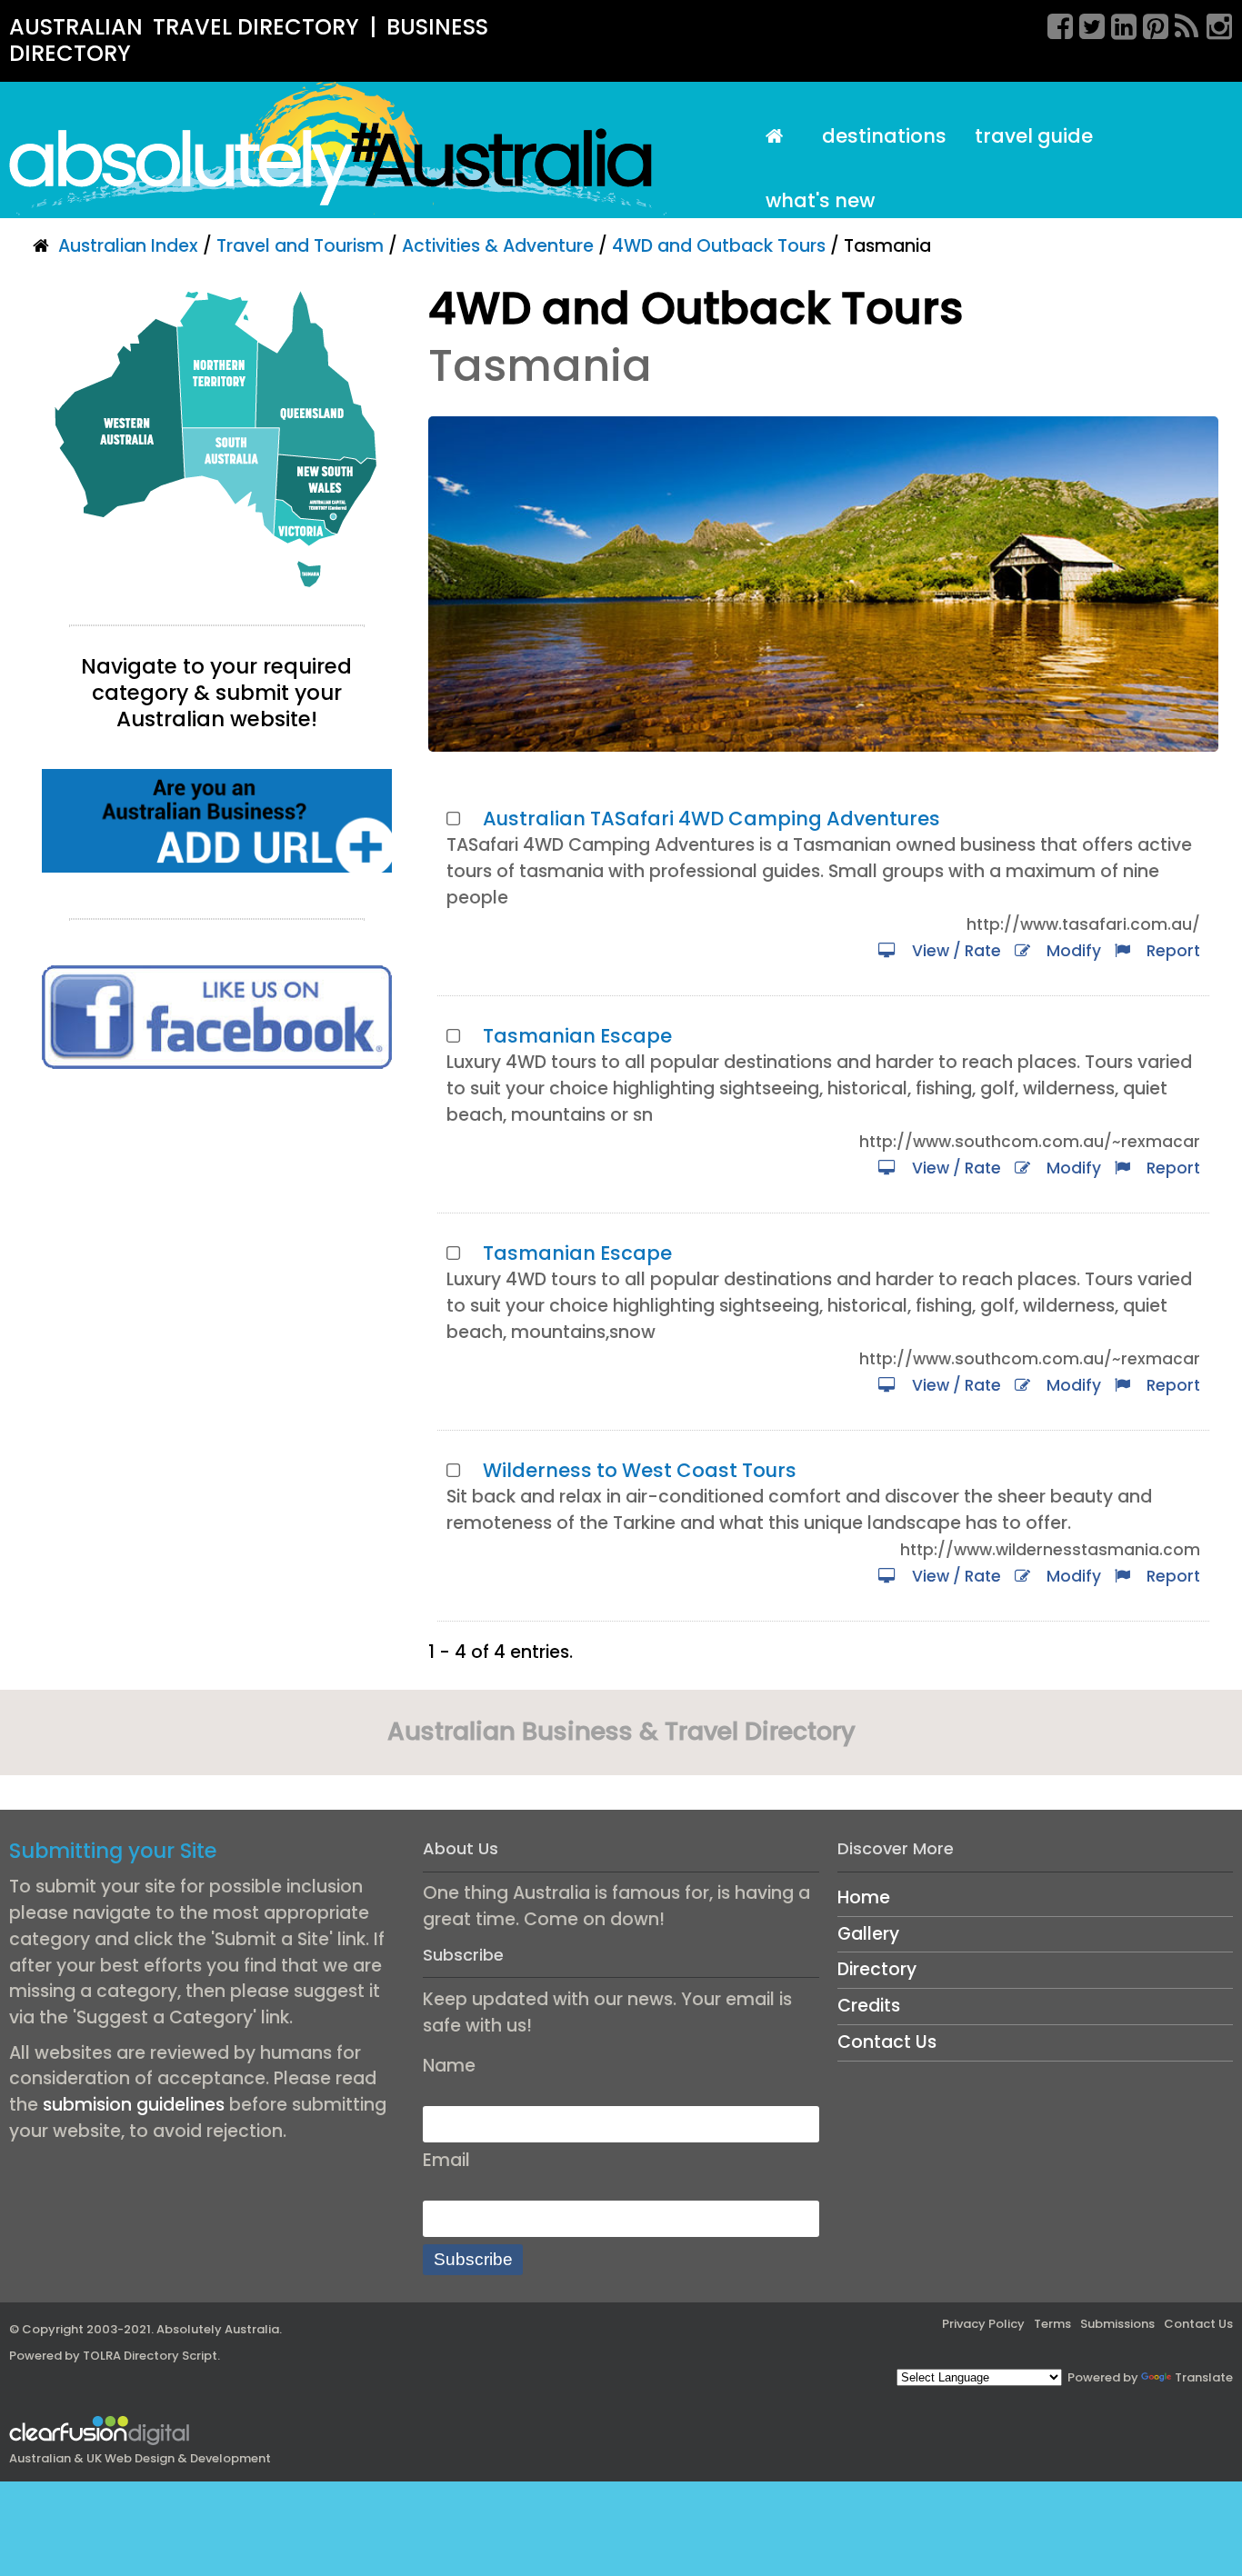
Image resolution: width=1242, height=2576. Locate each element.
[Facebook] (1054, 24)
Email (446, 2160)
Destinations (884, 136)
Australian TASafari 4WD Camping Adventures (711, 819)
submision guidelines (134, 2105)
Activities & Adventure (498, 246)
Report (1170, 951)
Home (864, 1897)
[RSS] (1181, 24)
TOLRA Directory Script (150, 2356)
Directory (877, 1969)
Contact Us (887, 2042)
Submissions (1117, 2324)
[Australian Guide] (779, 137)
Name (449, 2066)
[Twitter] (1086, 24)
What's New (820, 200)
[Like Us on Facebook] (217, 1016)
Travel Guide (1034, 136)
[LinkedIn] (1117, 24)
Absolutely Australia (218, 2329)
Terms (1052, 2324)
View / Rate (953, 951)
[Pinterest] (1149, 24)
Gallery (868, 1934)
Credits (869, 2006)
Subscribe (473, 2259)
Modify (1070, 951)
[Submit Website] (217, 819)
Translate (1204, 2377)
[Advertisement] (217, 1242)
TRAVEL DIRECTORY (256, 27)
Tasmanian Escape (577, 1036)
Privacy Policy (983, 2324)
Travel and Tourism (300, 246)
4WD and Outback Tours (719, 246)
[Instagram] (1213, 24)
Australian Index (128, 246)
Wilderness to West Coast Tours (640, 1470)
